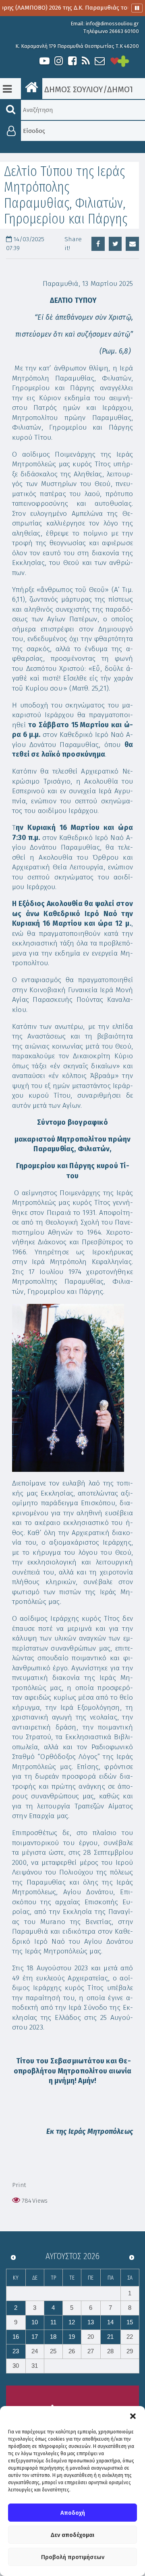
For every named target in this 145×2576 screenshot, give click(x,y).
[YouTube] (45, 61)
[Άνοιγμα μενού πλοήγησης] (7, 89)
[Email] (132, 244)
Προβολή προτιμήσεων (73, 2557)
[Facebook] (72, 61)
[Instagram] (58, 61)
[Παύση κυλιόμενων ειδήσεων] (137, 8)
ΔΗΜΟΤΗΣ (125, 89)
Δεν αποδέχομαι (72, 2535)
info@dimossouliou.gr (112, 24)
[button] (133, 2416)
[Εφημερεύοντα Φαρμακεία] (131, 61)
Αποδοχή (73, 2513)
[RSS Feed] (86, 61)
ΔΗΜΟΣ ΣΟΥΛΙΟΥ (73, 89)
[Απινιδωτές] (115, 61)
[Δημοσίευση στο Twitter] (115, 244)
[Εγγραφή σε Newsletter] (100, 61)
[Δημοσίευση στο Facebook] (98, 244)
